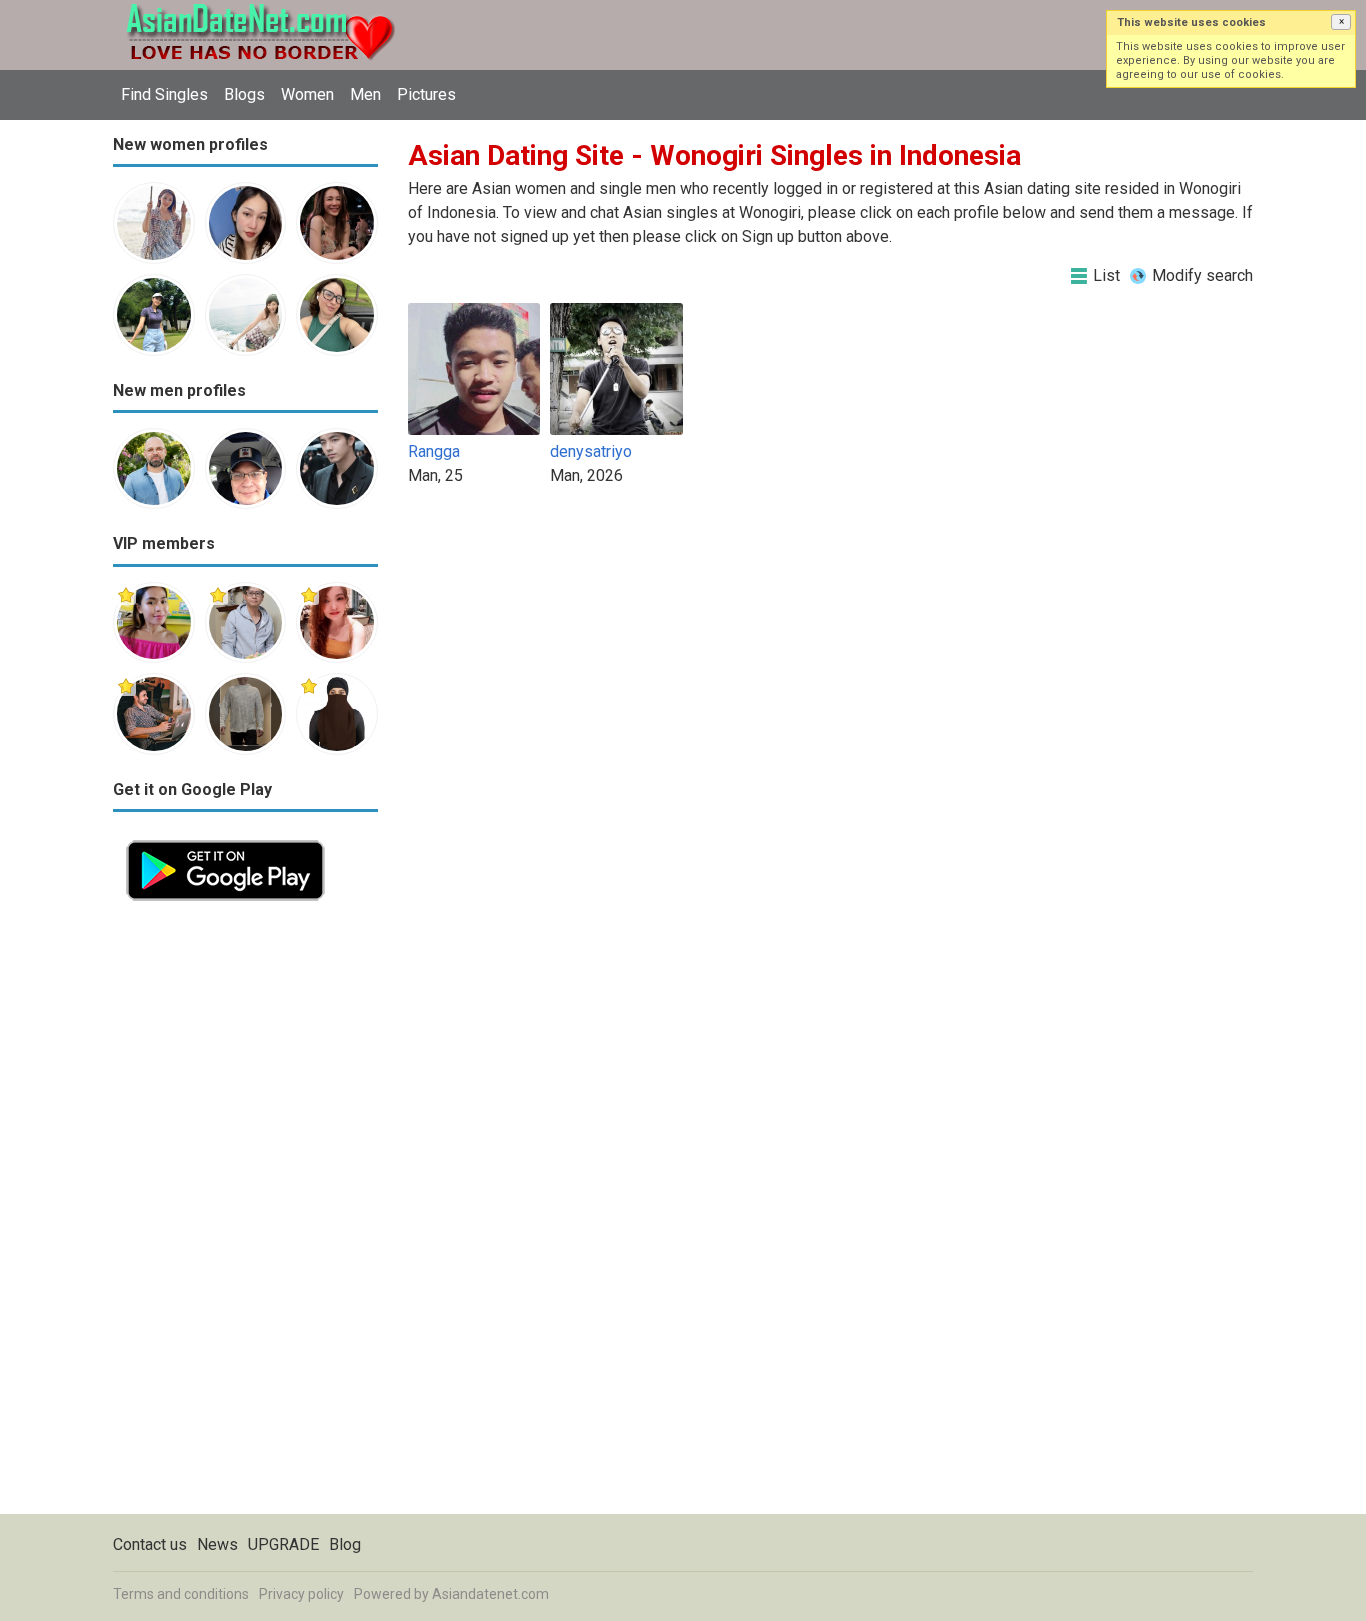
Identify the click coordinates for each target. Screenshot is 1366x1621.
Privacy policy (301, 1594)
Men (365, 94)
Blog (345, 1544)
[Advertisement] (245, 1214)
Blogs (244, 94)
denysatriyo (591, 451)
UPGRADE (283, 1544)
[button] (1341, 22)
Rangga (434, 451)
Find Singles (164, 94)
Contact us (150, 1544)
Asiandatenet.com (490, 1594)
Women (307, 94)
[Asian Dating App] (225, 838)
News (217, 1544)
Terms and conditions (181, 1594)
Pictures (426, 94)
